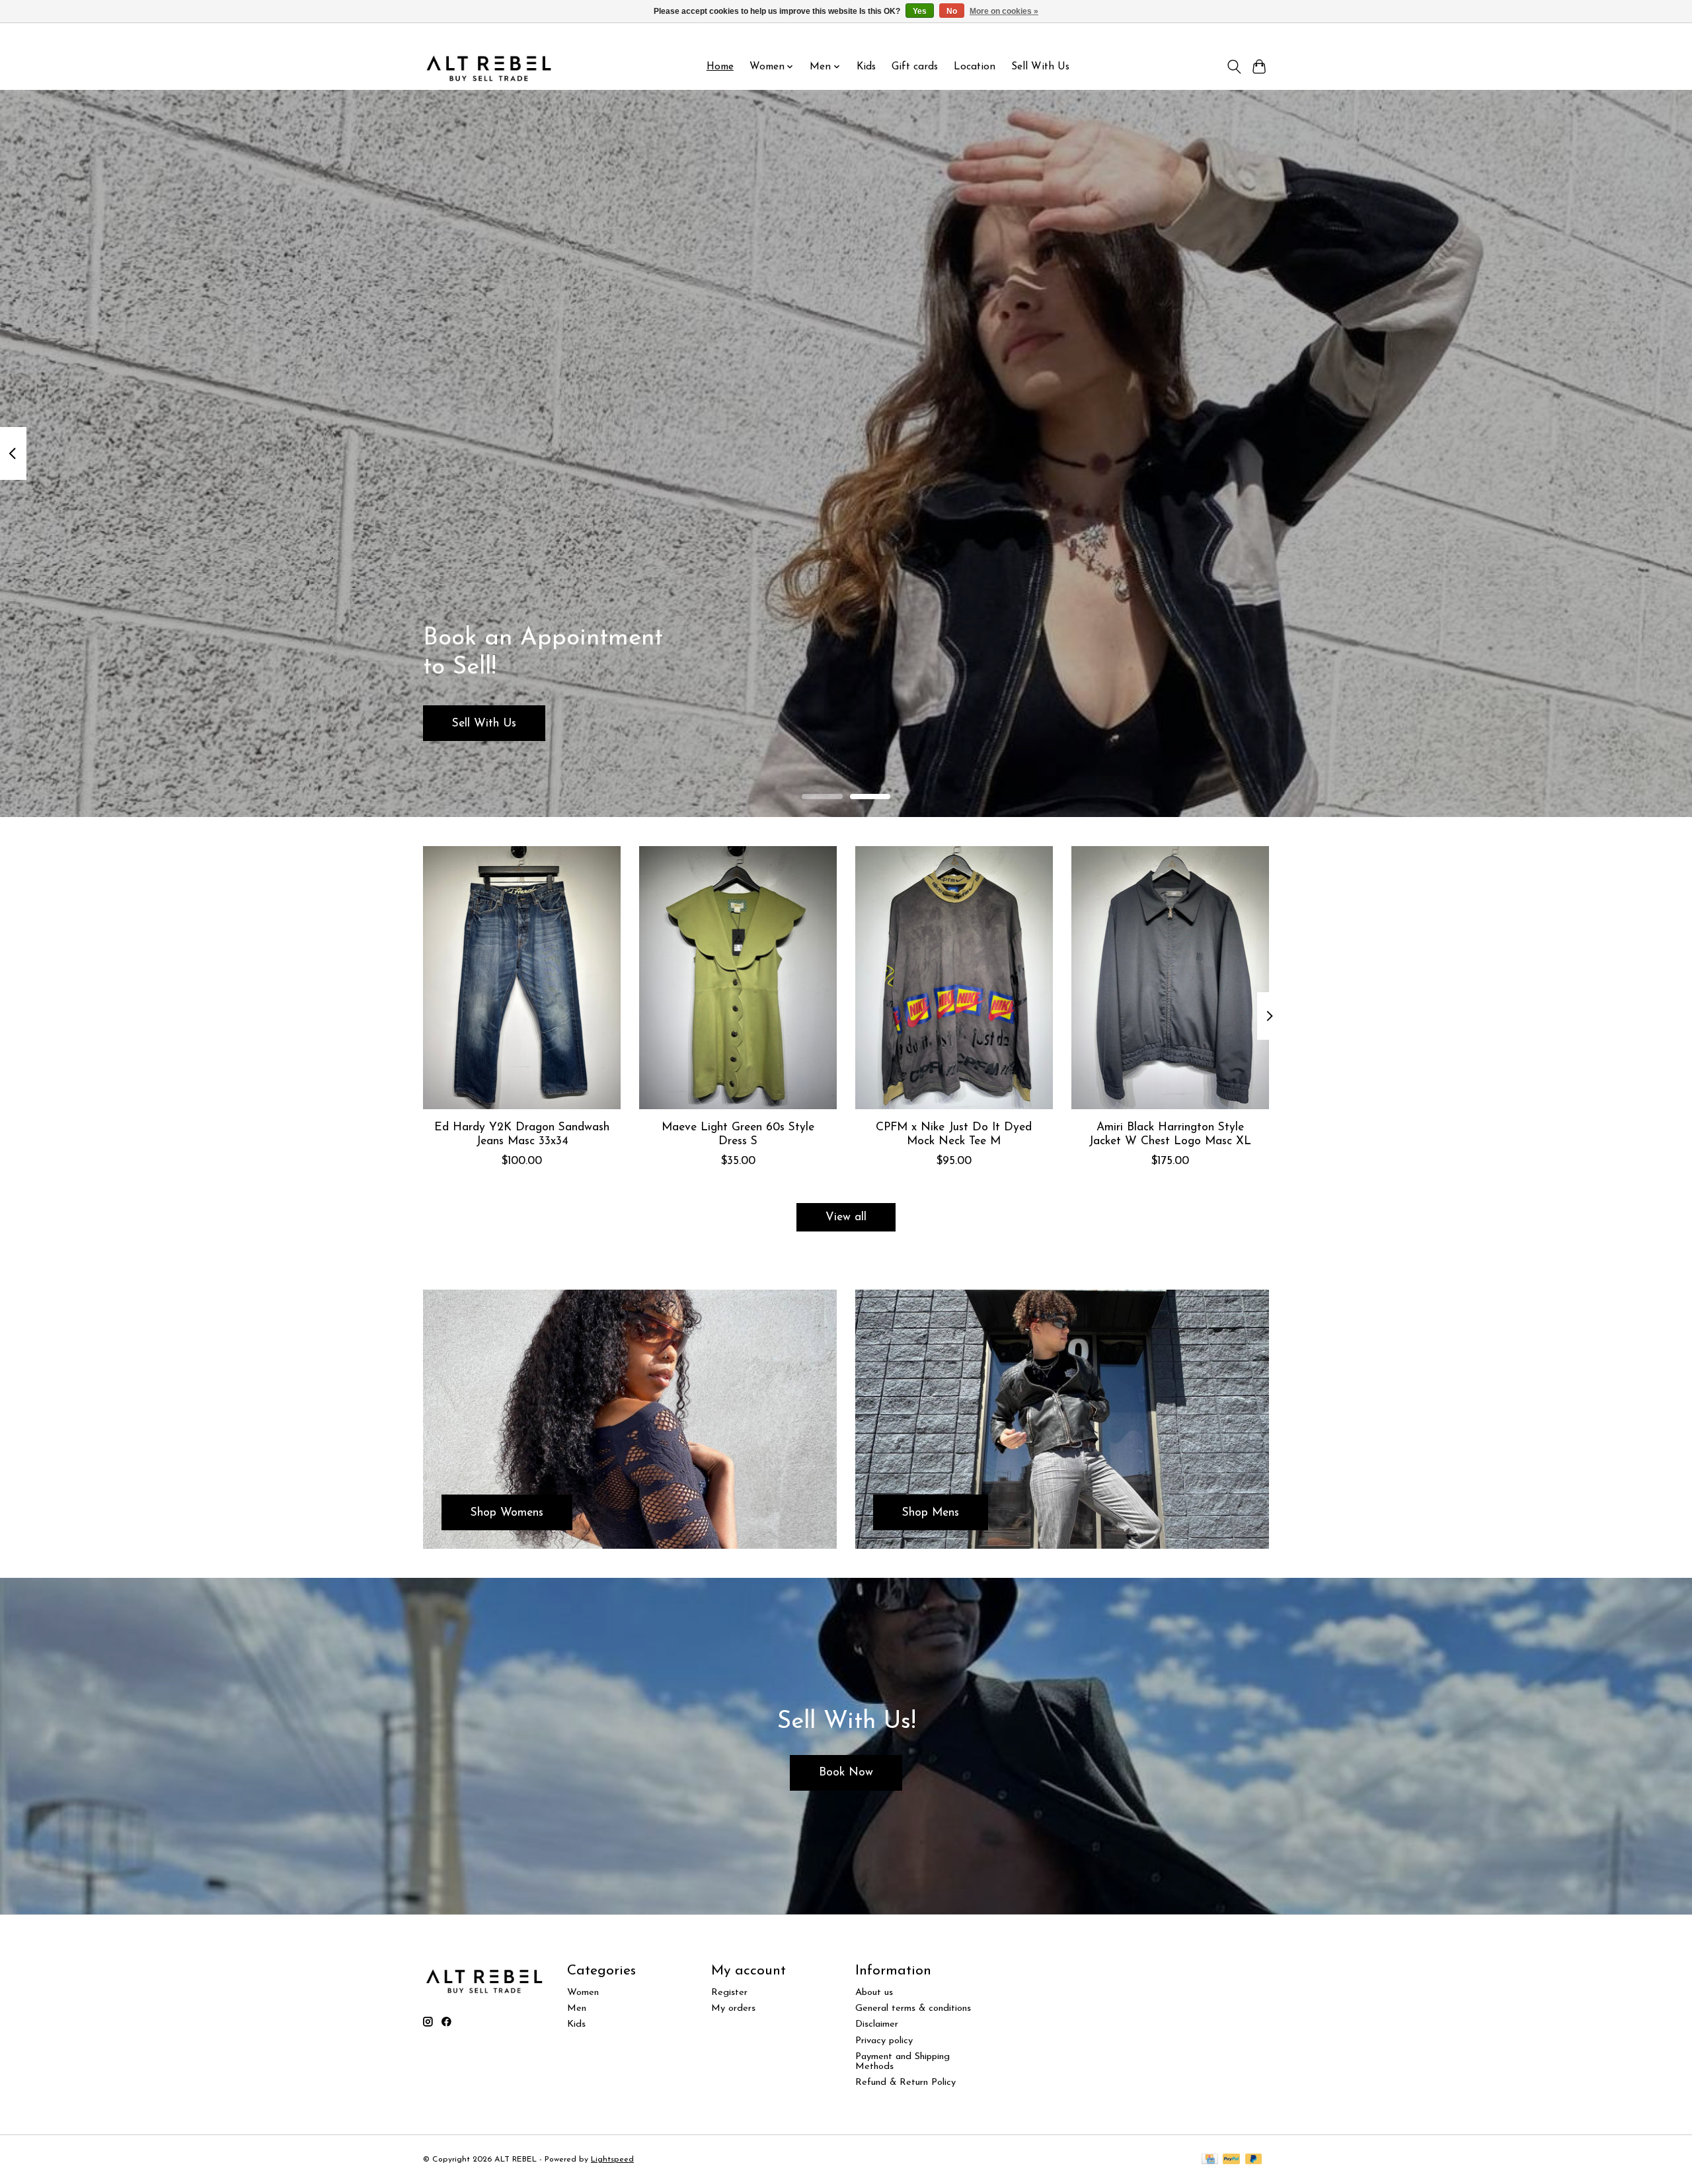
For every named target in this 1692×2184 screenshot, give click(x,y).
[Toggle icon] (1234, 67)
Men (577, 2008)
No (952, 11)
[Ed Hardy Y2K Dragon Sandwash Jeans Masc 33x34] (522, 978)
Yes (920, 11)
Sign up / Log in (1234, 34)
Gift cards (915, 67)
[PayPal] (1231, 2160)
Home (720, 67)
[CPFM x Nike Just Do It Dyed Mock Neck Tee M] (954, 978)
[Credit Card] (1210, 2160)
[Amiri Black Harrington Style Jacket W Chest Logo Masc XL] (1170, 978)
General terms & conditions (913, 2008)
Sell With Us (1040, 67)
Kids (866, 67)
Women (583, 1993)
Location (975, 67)
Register (729, 1993)
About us (874, 1993)
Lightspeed (612, 2160)
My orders (733, 2008)
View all (846, 1217)
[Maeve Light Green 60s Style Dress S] (738, 978)
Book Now (846, 1773)
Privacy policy (884, 2041)
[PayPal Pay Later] (1254, 2160)
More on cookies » (1004, 11)
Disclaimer (877, 2024)
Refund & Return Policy (905, 2083)
